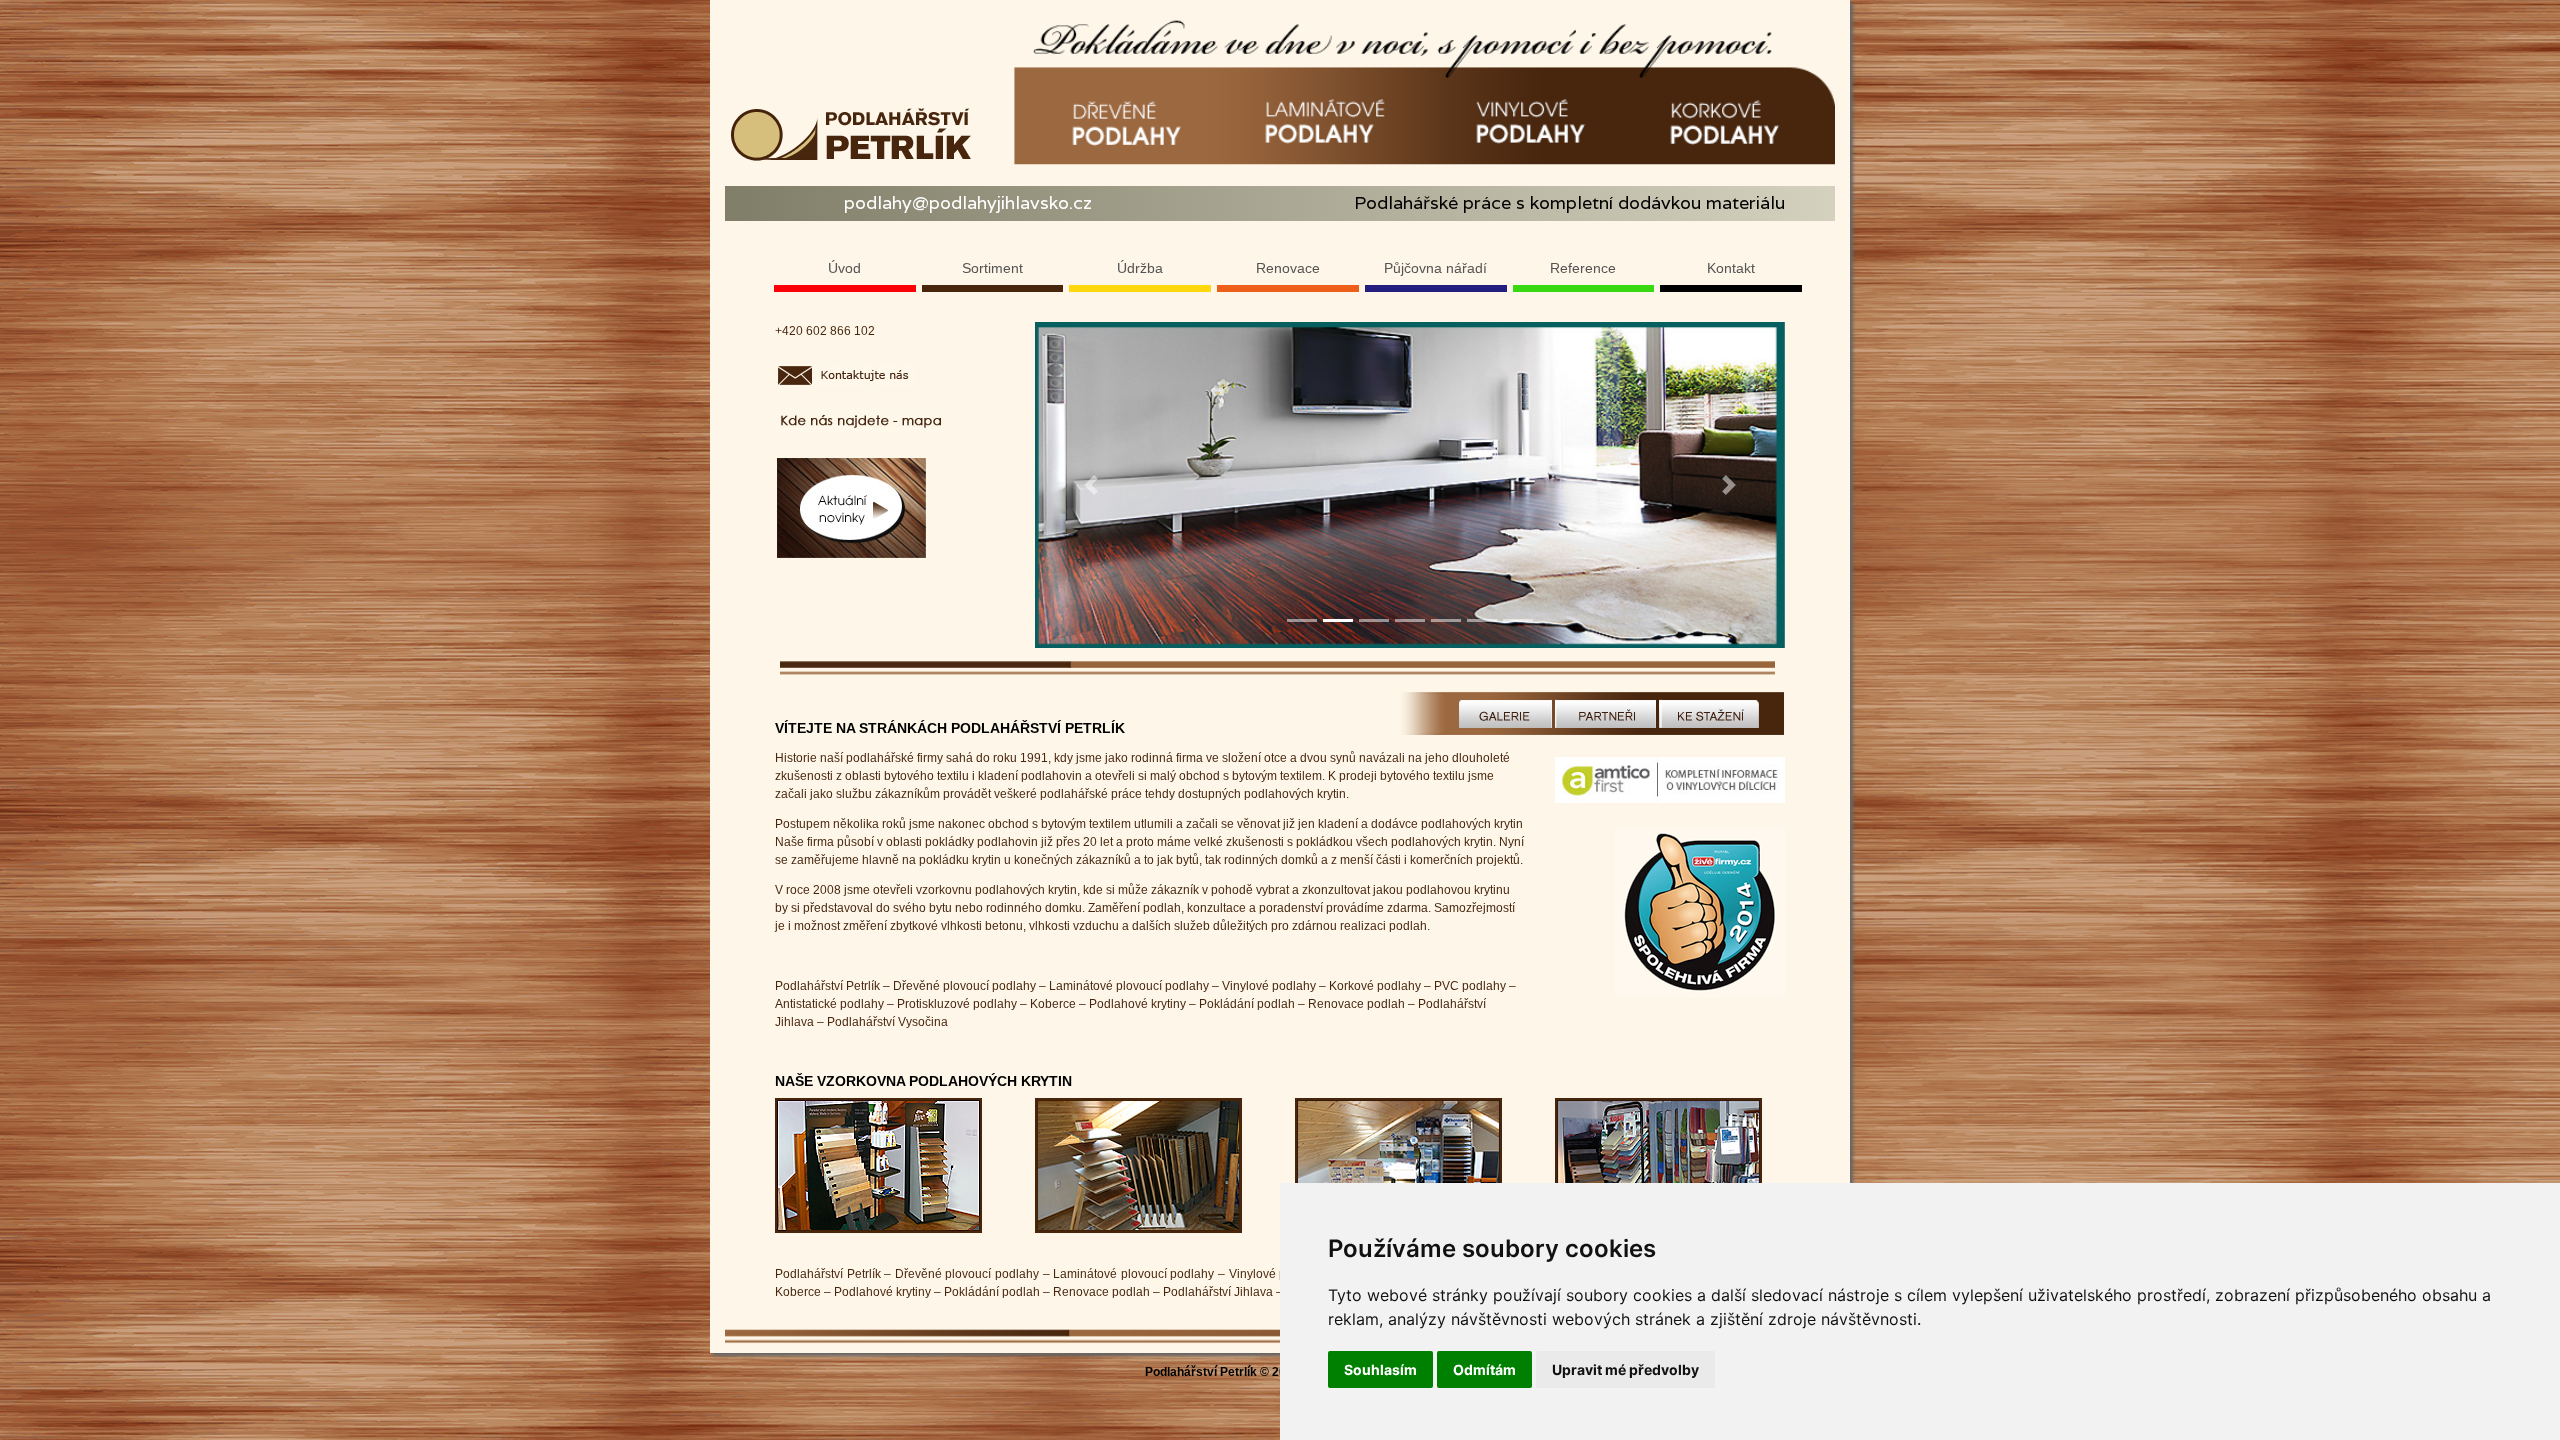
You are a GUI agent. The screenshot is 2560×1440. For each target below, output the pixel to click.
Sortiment (992, 268)
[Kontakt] (860, 421)
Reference (1583, 268)
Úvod (844, 268)
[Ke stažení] (1710, 713)
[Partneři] (1605, 713)
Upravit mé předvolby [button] (1625, 1369)
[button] (1091, 485)
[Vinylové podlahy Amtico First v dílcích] (1670, 791)
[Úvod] (1700, 911)
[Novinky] (851, 508)
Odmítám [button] (1484, 1369)
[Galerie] (1503, 713)
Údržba (1140, 268)
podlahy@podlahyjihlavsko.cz (968, 202)
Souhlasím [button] (1380, 1369)
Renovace (1288, 268)
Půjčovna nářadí (1435, 268)
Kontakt (1731, 268)
